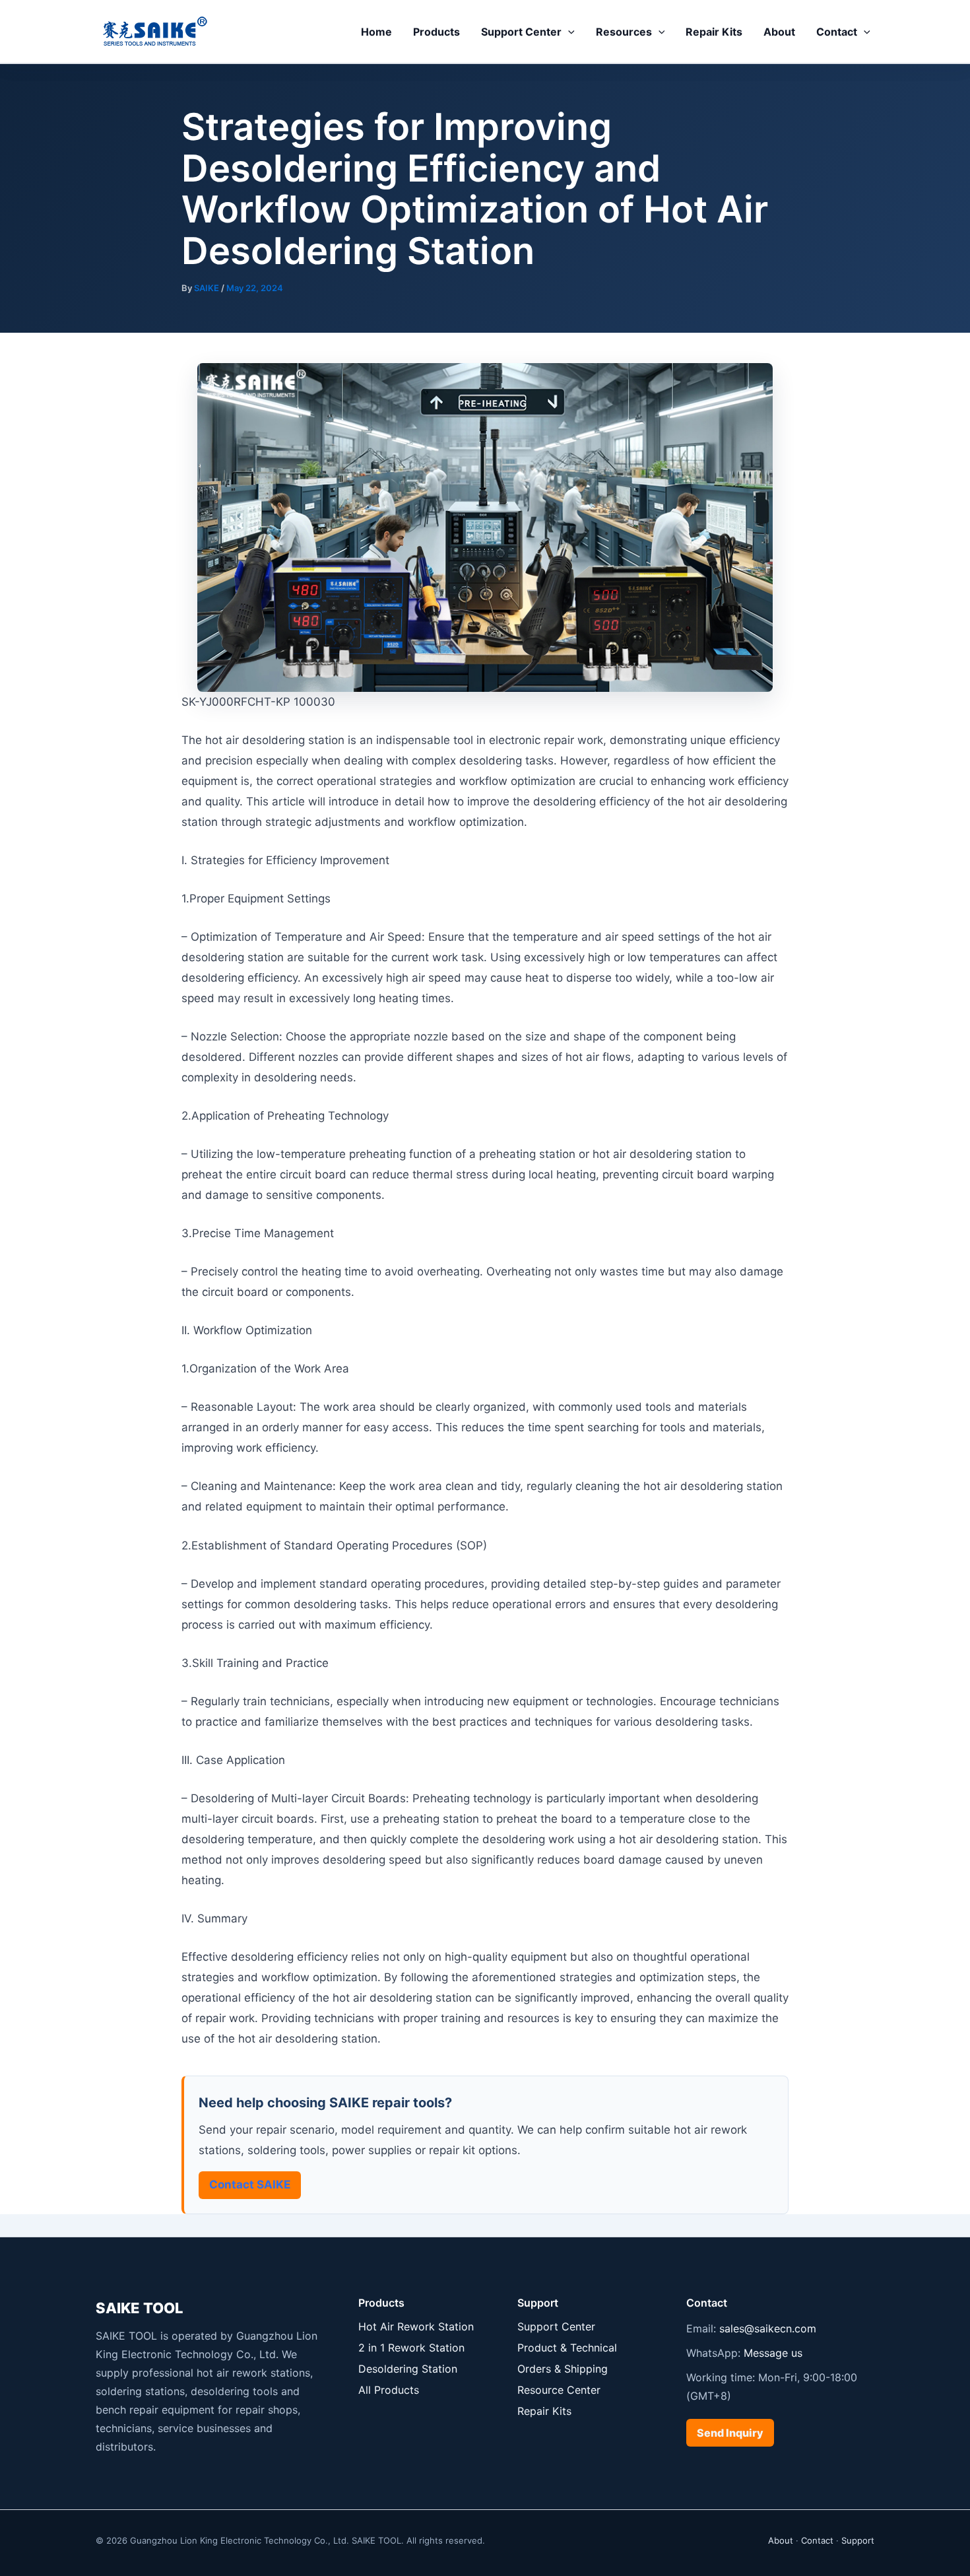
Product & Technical (567, 2348)
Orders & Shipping (563, 2369)
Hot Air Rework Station (416, 2326)
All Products (389, 2390)
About (779, 32)
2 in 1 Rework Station (411, 2348)
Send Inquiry (730, 2433)
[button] (568, 32)
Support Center (521, 32)
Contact (837, 32)
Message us (773, 2353)
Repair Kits (714, 32)
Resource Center (559, 2390)
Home (376, 32)
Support (858, 2540)
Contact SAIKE (250, 2185)
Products (436, 32)
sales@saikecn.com (768, 2328)
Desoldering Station (408, 2369)
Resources (624, 32)
